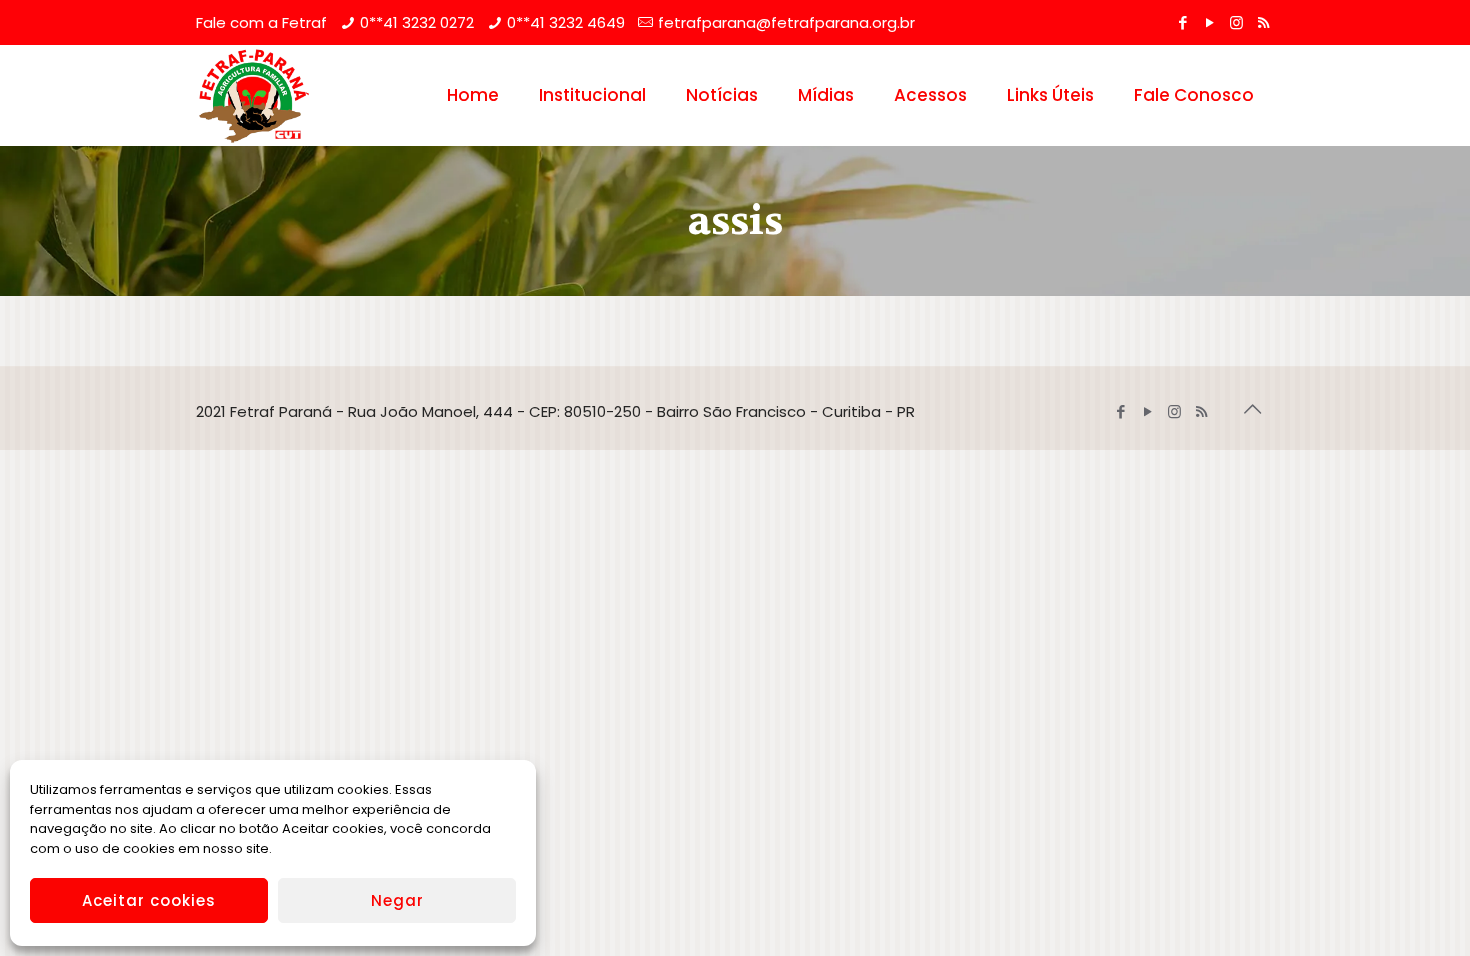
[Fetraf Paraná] (254, 95)
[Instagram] (1236, 22)
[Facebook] (1182, 22)
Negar (397, 900)
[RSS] (1263, 22)
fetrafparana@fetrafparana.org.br (786, 22)
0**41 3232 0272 (417, 22)
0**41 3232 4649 (566, 22)
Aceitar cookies (149, 900)
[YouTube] (1209, 22)
